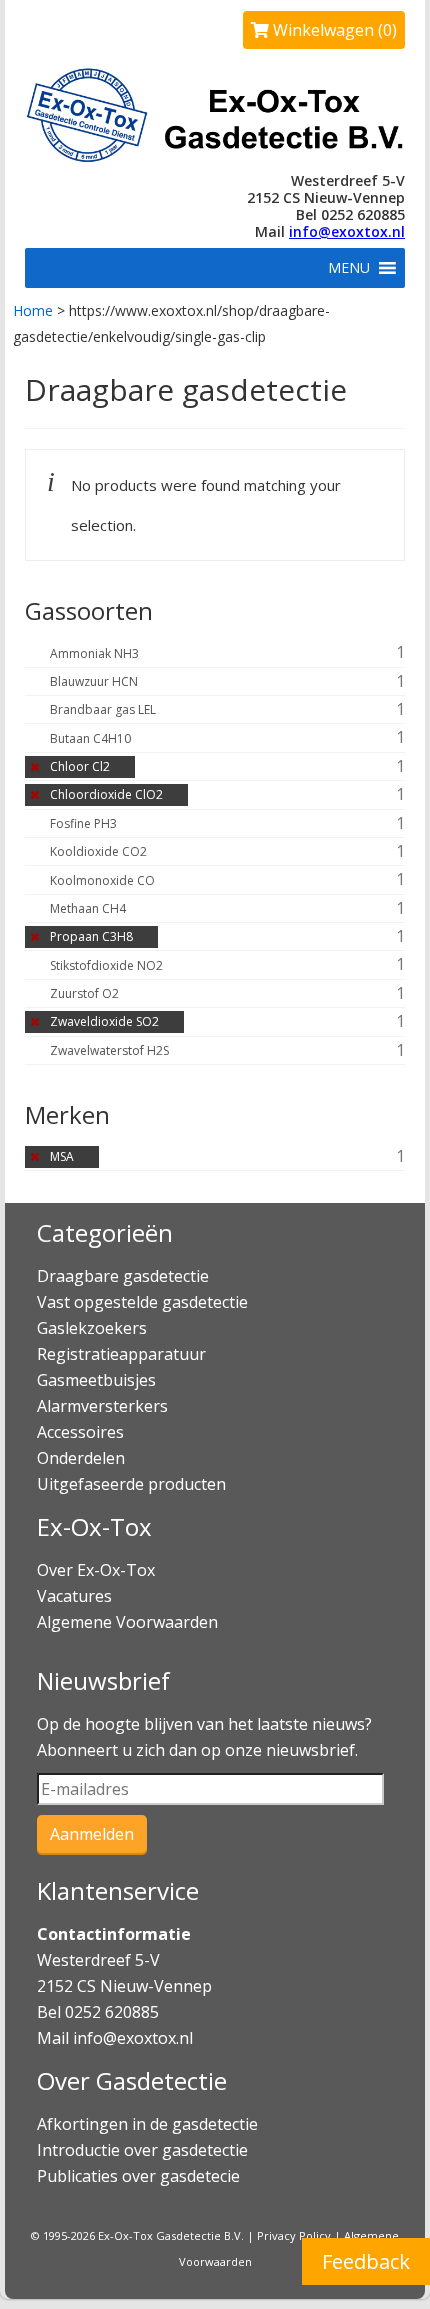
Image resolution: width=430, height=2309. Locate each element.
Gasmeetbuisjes (96, 1380)
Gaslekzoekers (92, 1328)
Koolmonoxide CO (102, 880)
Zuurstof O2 (84, 993)
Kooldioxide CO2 (98, 851)
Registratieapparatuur (121, 1354)
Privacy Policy (294, 2235)
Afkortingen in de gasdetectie (149, 2124)
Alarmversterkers (102, 1406)
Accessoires (80, 1432)
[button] (349, 268)
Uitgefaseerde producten (131, 1484)
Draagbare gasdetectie (123, 1276)
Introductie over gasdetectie (142, 2150)
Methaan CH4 (88, 908)
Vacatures (74, 1596)
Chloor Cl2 (80, 766)
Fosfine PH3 (83, 823)
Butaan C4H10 (90, 738)
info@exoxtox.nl (347, 231)
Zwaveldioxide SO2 (104, 1021)
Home (33, 310)
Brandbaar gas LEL (103, 709)
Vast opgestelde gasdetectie (142, 1302)
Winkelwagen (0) (333, 30)
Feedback (366, 2261)
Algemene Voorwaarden (127, 1622)
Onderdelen (81, 1458)
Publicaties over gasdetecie (138, 2176)
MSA (62, 1156)
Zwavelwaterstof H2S (109, 1050)
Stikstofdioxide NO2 (106, 965)
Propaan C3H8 (91, 936)
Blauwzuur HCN (94, 681)
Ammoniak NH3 (94, 653)
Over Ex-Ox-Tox (96, 1570)
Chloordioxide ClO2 (106, 794)
